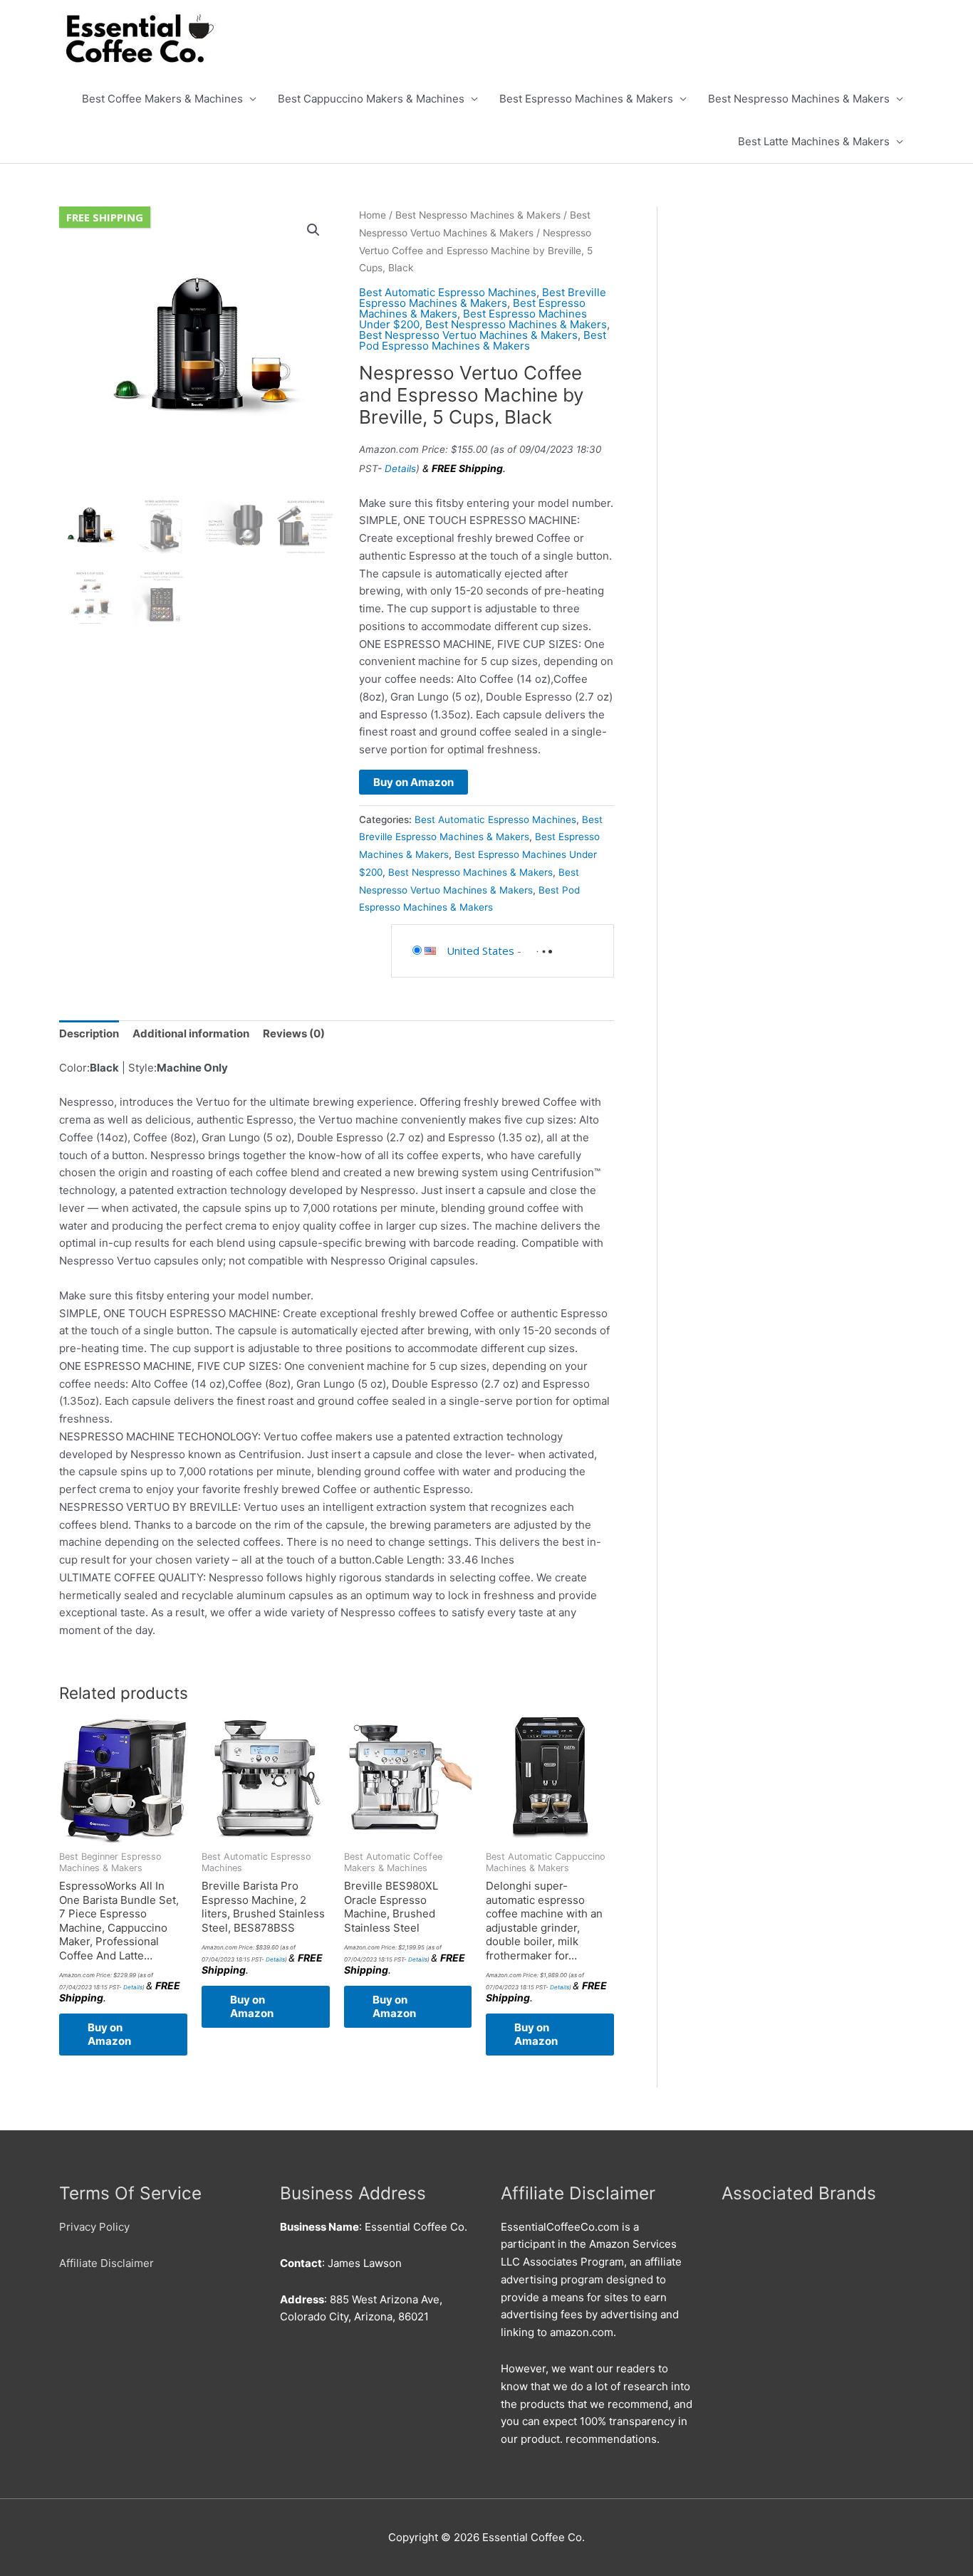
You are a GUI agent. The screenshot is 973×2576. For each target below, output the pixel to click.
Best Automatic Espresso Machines (448, 292)
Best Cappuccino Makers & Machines (371, 99)
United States (480, 951)
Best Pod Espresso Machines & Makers (483, 340)
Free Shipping (105, 217)
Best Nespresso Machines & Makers (799, 99)
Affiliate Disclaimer (106, 2263)
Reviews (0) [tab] (294, 1033)
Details (400, 468)
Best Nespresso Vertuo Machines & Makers (468, 335)
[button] (313, 230)
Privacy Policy (94, 2227)
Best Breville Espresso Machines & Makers (483, 298)
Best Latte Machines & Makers (814, 141)
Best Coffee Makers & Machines (162, 99)
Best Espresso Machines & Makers (586, 99)
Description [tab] (89, 1033)
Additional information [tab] (191, 1033)
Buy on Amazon (413, 782)
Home (373, 215)
